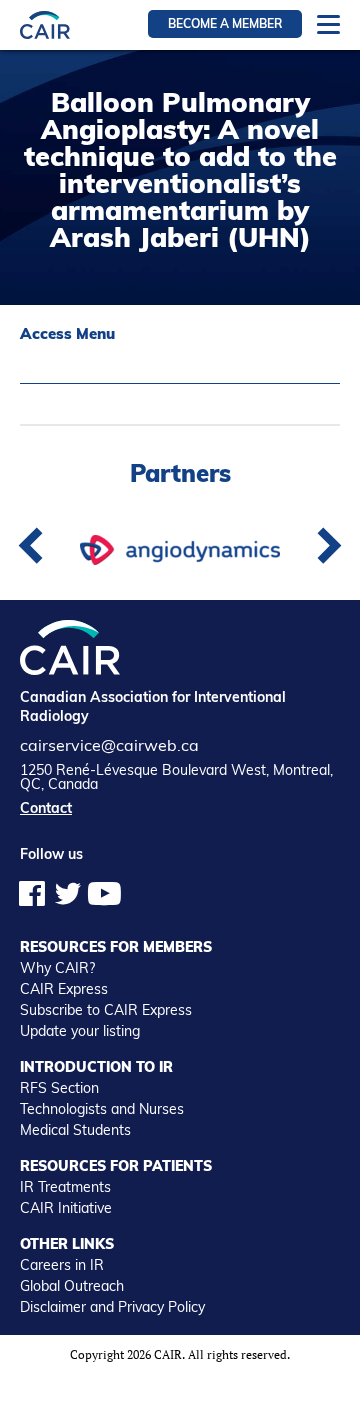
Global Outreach (72, 1286)
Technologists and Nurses (102, 1109)
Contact (46, 808)
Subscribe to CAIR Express (106, 1010)
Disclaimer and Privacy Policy (112, 1307)
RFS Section (59, 1088)
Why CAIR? (57, 968)
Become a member (225, 23)
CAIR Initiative (66, 1208)
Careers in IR (62, 1265)
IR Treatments (65, 1187)
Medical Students (75, 1130)
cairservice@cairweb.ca (109, 745)
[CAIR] (45, 24)
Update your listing (80, 1031)
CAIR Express (64, 989)
